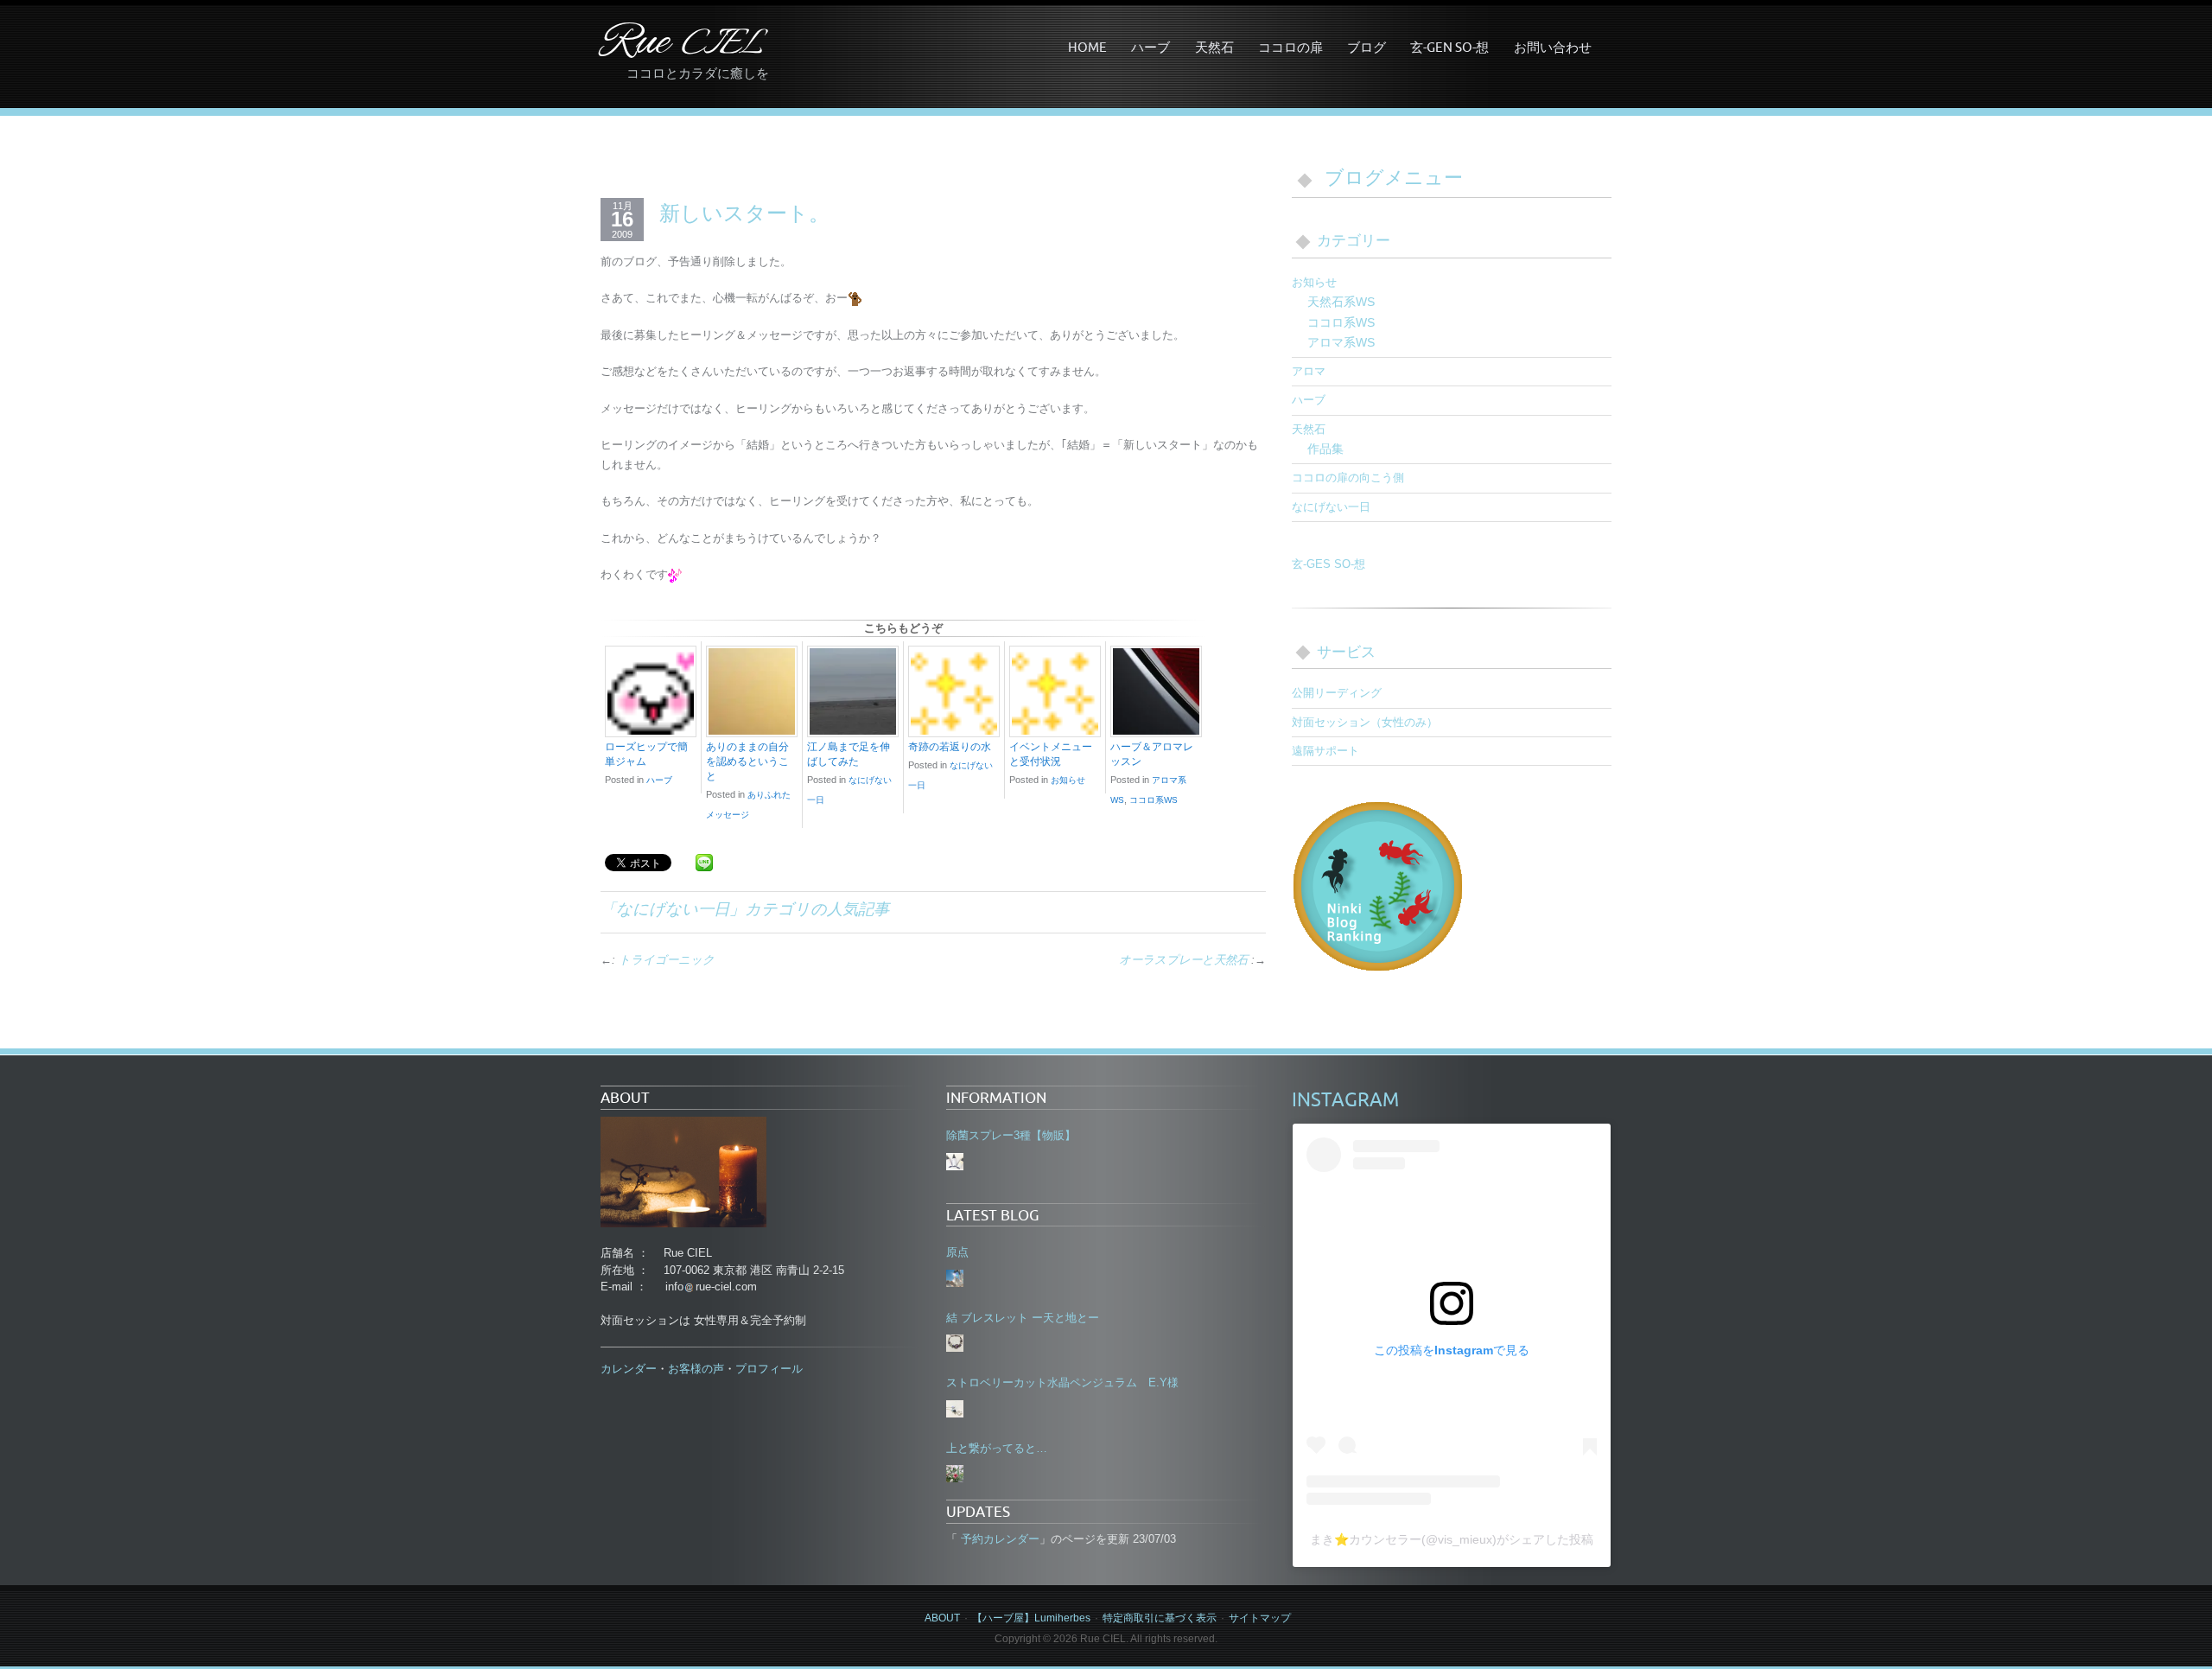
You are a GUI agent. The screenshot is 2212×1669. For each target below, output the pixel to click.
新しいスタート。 (744, 213)
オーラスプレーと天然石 (1183, 960)
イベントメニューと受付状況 (1051, 754)
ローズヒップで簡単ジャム (646, 754)
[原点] (955, 1278)
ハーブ (1150, 47)
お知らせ (1068, 780)
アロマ (1309, 371)
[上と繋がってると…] (955, 1474)
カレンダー (629, 1369)
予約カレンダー (998, 1539)
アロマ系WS (1341, 342)
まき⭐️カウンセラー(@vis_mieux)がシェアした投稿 (1452, 1539)
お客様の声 (696, 1369)
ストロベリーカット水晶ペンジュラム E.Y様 (1062, 1382)
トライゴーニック (667, 960)
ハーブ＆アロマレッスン (1152, 754)
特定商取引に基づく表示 (1160, 1618)
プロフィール (769, 1369)
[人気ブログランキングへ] (1378, 885)
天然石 (1214, 47)
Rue (682, 44)
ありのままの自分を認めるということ (747, 761)
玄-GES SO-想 (1328, 564)
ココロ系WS (1154, 800)
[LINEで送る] (704, 861)
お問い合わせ (1553, 47)
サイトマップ (1260, 1618)
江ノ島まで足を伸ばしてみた (849, 754)
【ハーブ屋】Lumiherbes (1031, 1618)
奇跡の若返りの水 (950, 747)
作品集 (1325, 449)
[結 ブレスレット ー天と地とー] (955, 1343)
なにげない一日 (673, 908)
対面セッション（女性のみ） (1365, 722)
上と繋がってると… (997, 1448)
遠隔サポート (1325, 751)
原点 (957, 1252)
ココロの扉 (1290, 47)
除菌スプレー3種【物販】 (1011, 1135)
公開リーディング (1337, 693)
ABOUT (942, 1618)
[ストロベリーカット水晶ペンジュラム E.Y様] (955, 1409)
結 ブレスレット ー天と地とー (1023, 1318)
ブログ (1367, 47)
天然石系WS (1341, 302)
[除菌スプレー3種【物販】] (955, 1162)
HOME (1087, 47)
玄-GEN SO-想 (1449, 47)
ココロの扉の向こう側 (1348, 478)
